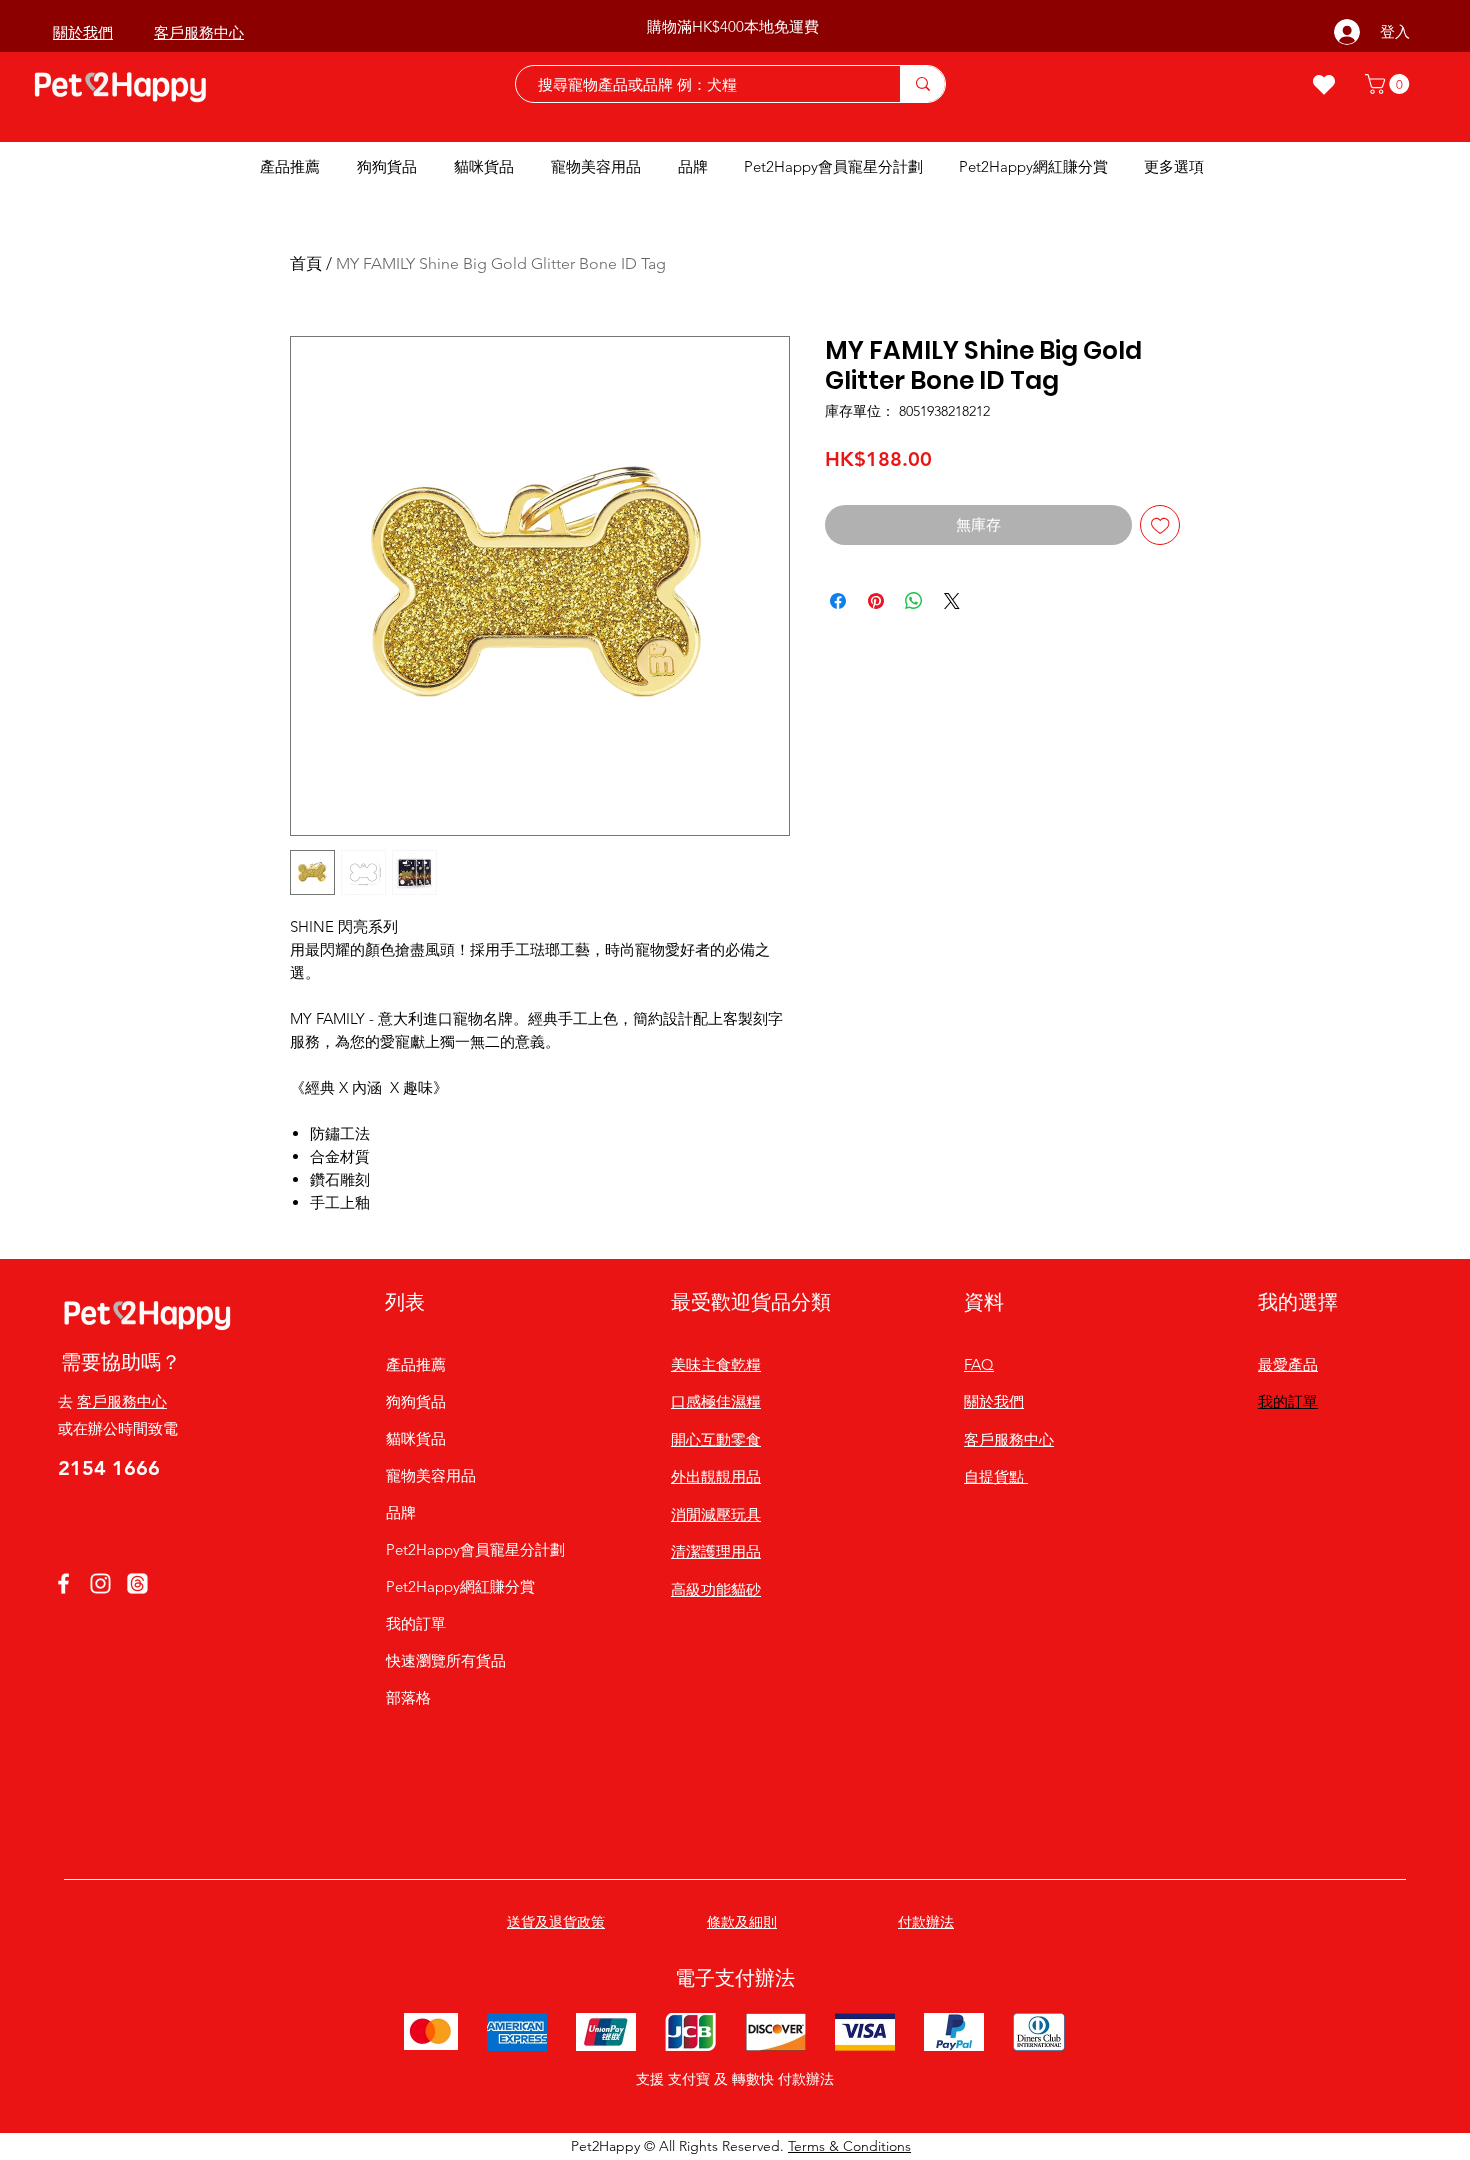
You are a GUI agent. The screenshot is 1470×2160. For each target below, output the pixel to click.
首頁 (306, 263)
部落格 (408, 1697)
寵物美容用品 (431, 1475)
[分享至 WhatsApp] (914, 601)
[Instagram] (100, 1583)
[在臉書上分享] (838, 601)
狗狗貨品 (416, 1401)
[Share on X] (952, 601)
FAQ (979, 1364)
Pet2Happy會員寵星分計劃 (461, 1549)
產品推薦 (416, 1364)
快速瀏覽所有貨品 (446, 1660)
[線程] (137, 1583)
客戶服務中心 (122, 1401)
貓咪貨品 (416, 1438)
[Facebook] (63, 1583)
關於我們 (994, 1401)
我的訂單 (416, 1623)
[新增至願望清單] (1160, 525)
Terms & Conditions (849, 2146)
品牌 (401, 1512)
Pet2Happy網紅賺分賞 (460, 1586)
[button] (1389, 84)
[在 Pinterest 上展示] (876, 601)
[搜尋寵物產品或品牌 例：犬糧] (922, 84)
